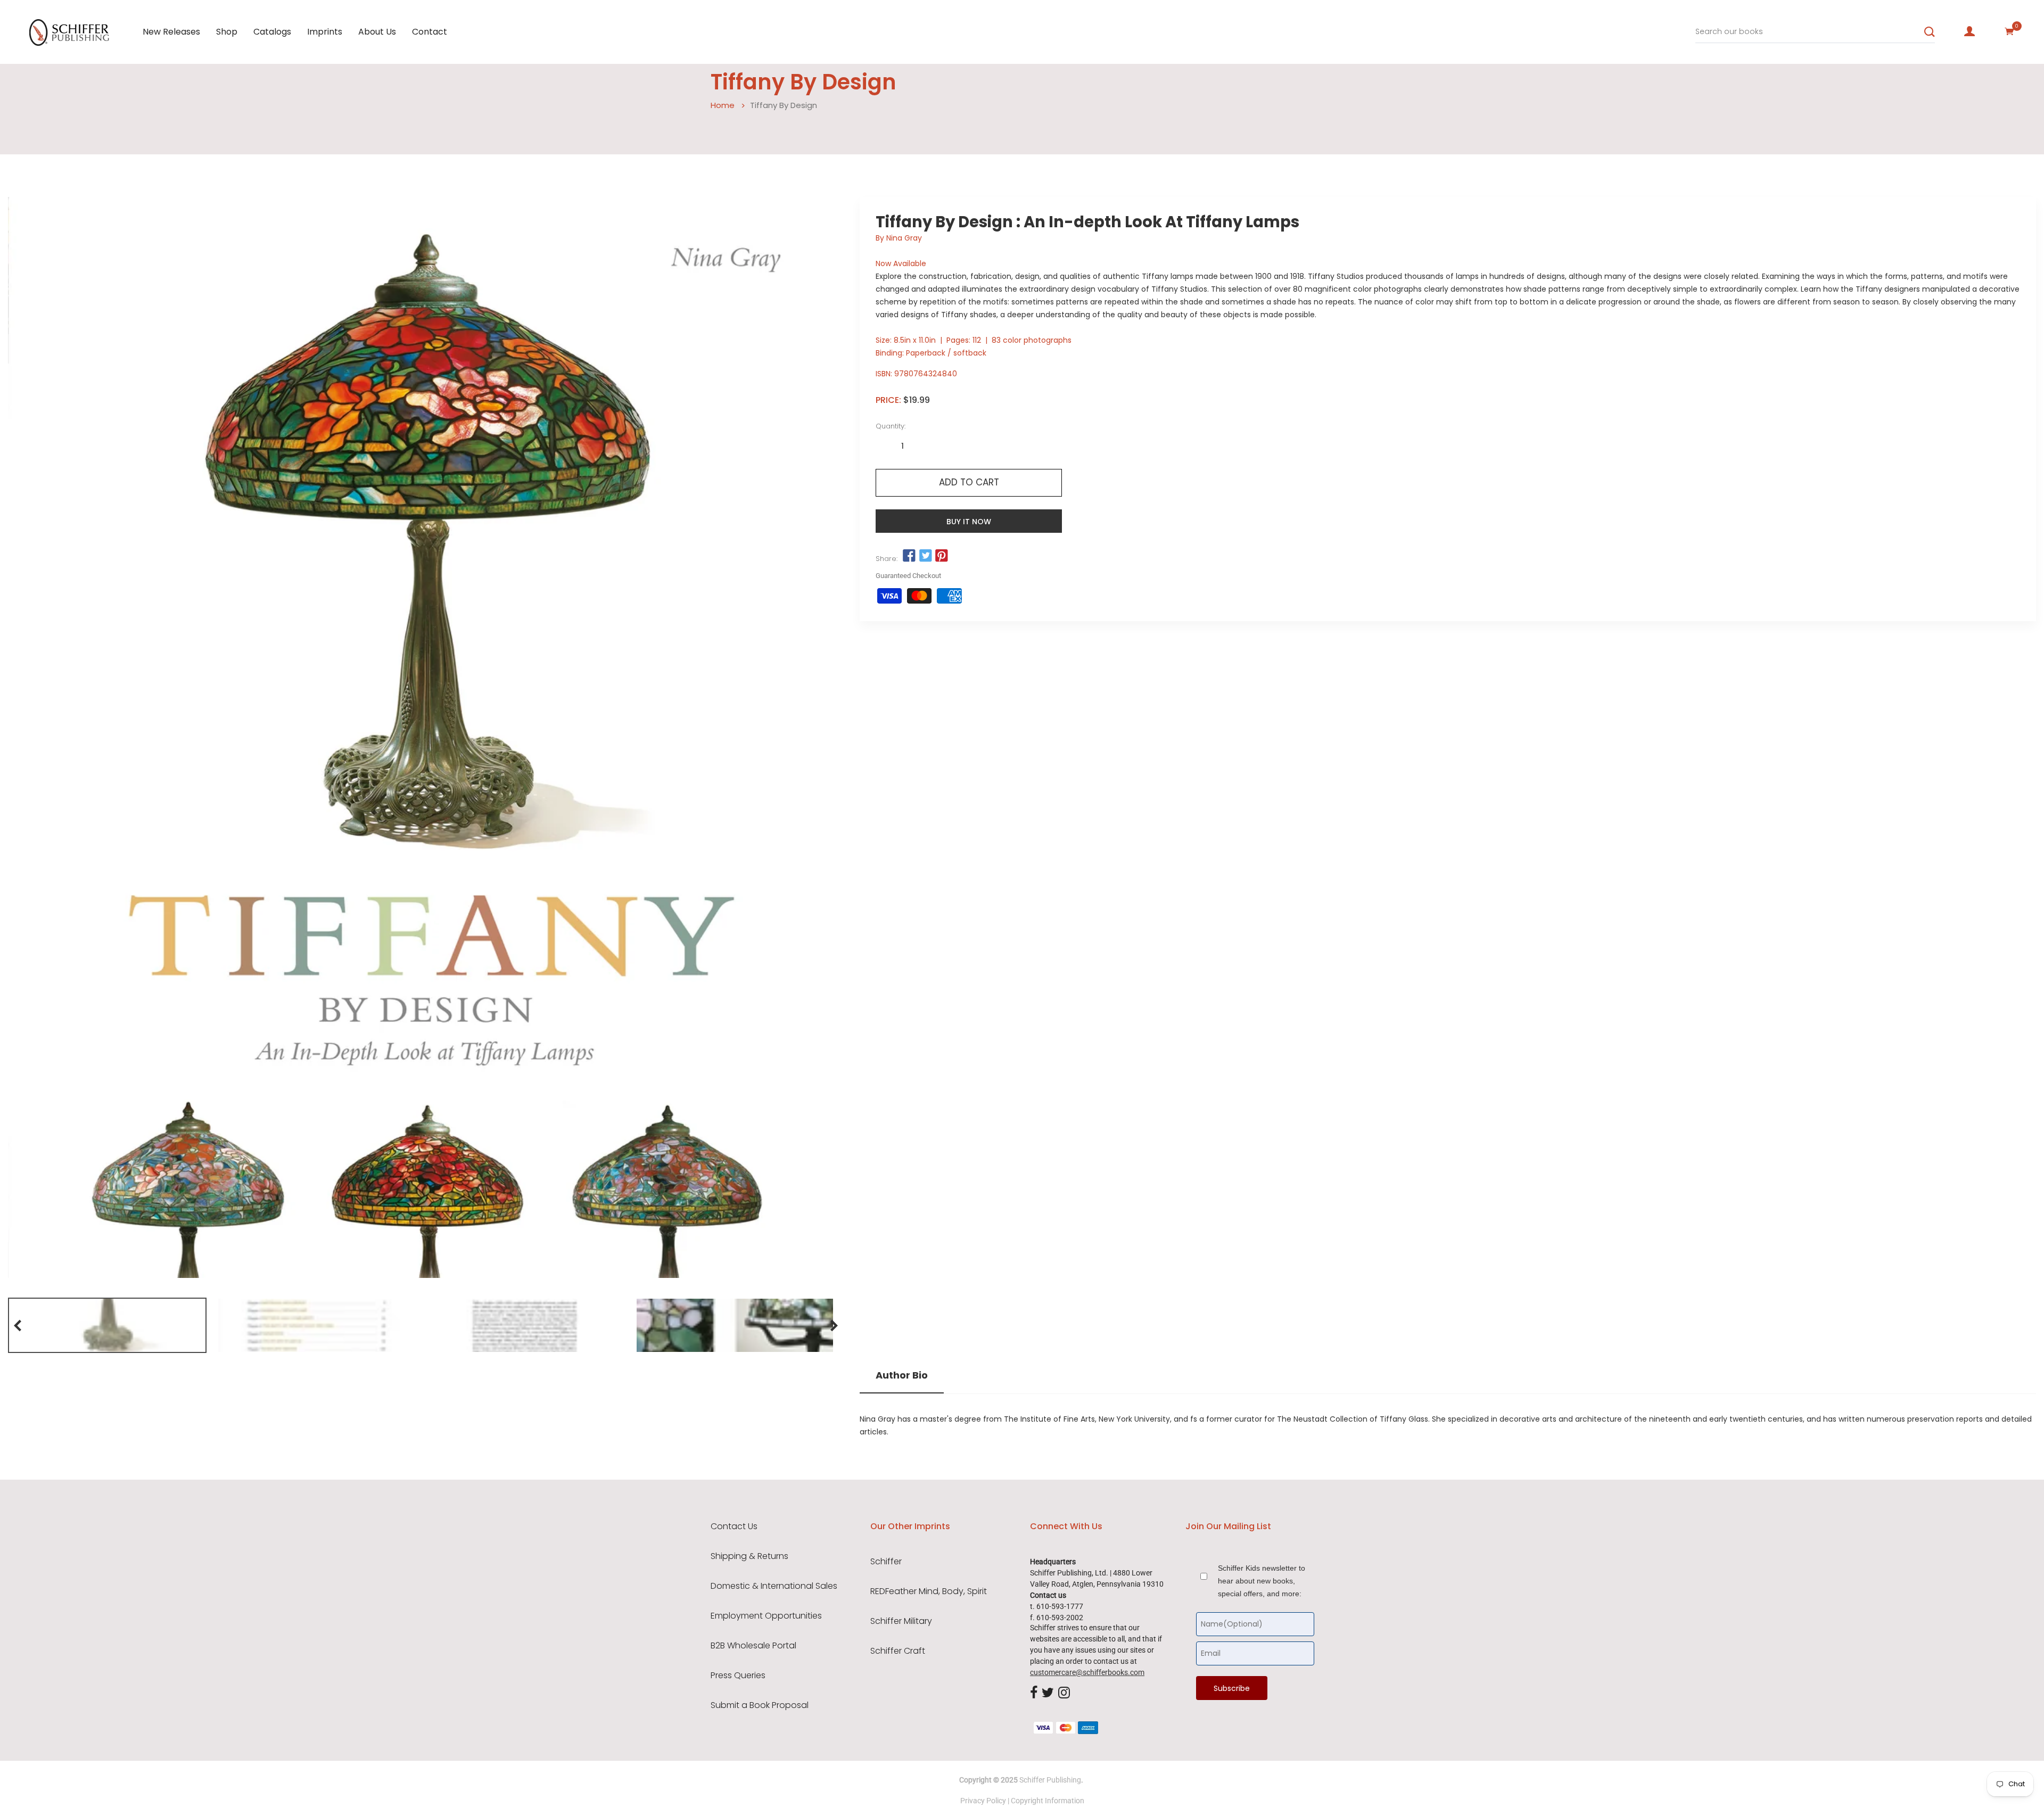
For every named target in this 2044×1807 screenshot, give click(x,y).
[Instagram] (1064, 1693)
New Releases (171, 32)
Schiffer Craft (898, 1651)
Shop (227, 32)
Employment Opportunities (766, 1616)
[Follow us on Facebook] (909, 556)
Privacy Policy (983, 1801)
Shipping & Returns (749, 1556)
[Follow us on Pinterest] (942, 556)
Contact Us (734, 1527)
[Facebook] (1034, 1693)
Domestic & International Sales (774, 1586)
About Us (377, 32)
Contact (430, 32)
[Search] (1930, 32)
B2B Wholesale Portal (753, 1646)
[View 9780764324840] (107, 1325)
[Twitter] (1048, 1693)
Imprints (325, 32)
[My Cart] (2009, 31)
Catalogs (272, 32)
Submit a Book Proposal (760, 1705)
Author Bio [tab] (902, 1375)
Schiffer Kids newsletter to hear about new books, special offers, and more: (1262, 1581)
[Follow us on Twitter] (925, 556)
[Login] (1969, 31)
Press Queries (738, 1676)
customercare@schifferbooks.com (1087, 1672)
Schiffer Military (901, 1621)
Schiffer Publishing (1050, 1780)
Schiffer (886, 1562)
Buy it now (969, 522)
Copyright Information (1048, 1801)
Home (723, 105)
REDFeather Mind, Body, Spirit (929, 1591)
